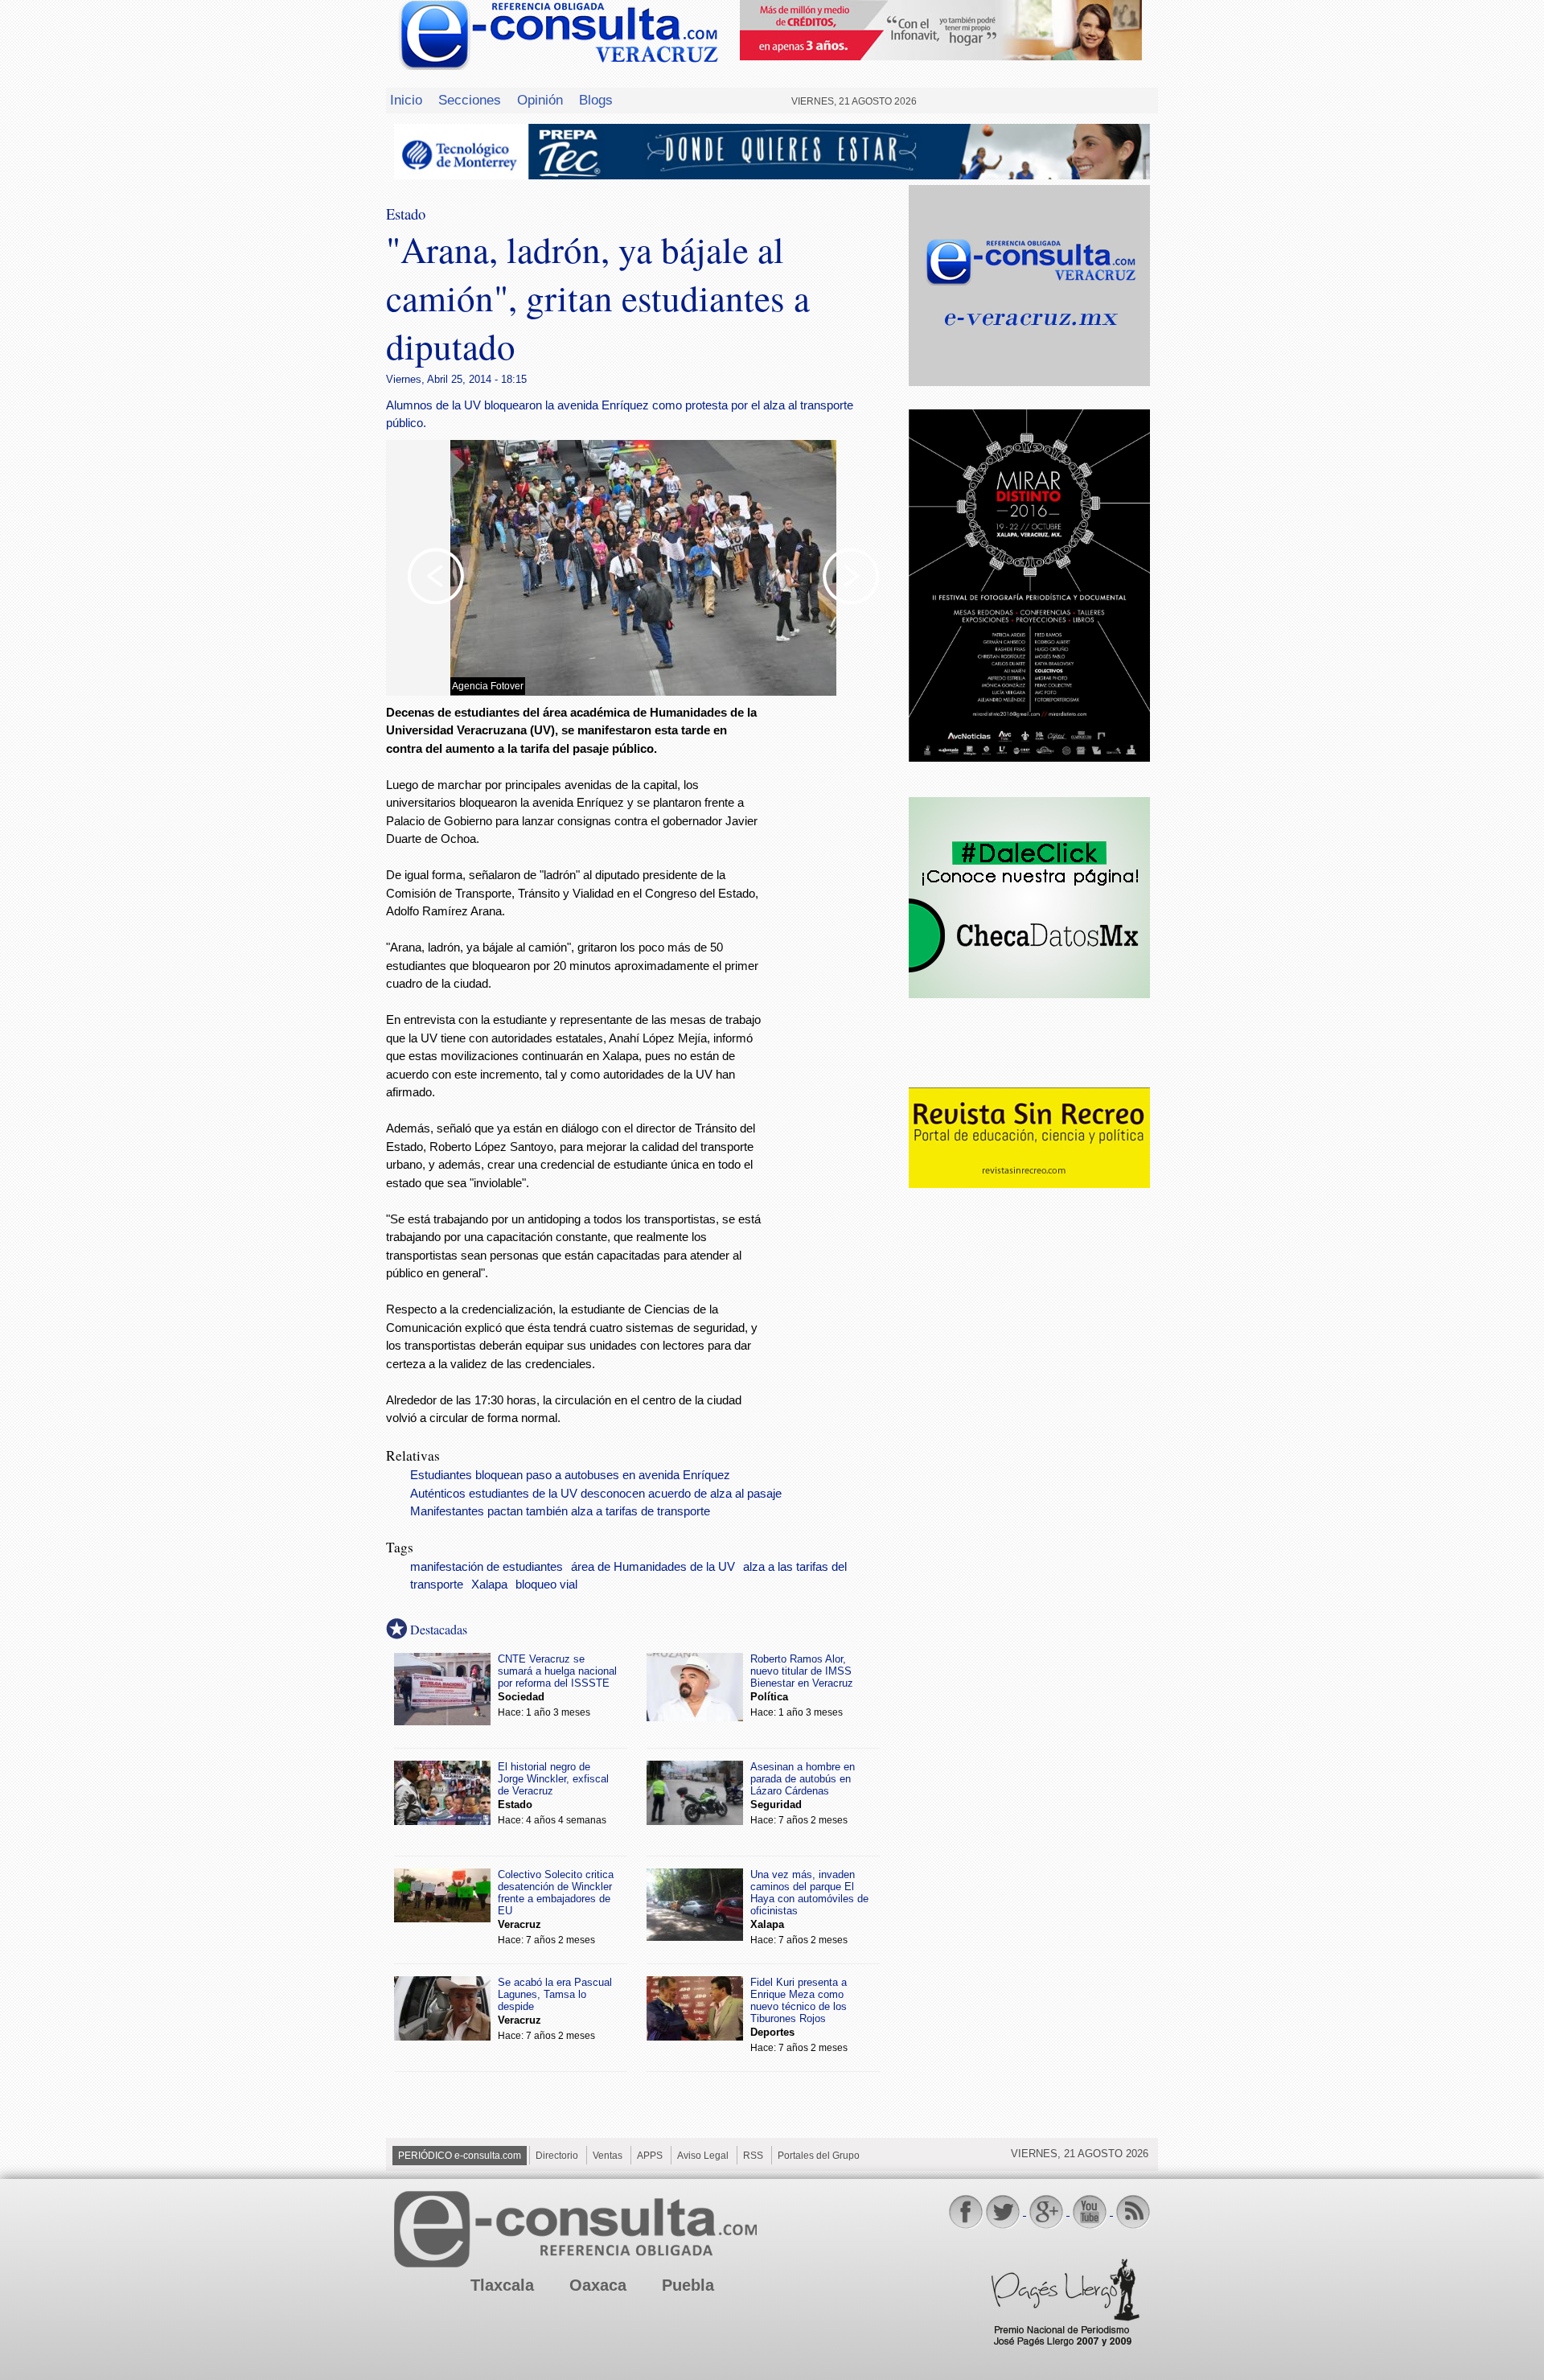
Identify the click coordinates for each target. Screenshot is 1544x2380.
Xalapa (489, 1585)
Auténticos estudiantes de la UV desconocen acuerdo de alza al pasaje (596, 1494)
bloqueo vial (546, 1585)
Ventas (608, 2156)
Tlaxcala (502, 2285)
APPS (650, 2156)
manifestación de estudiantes (487, 1567)
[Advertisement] (836, 963)
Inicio (406, 100)
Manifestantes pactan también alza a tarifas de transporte (560, 1511)
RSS (753, 2156)
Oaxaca (598, 2285)
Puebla (688, 2285)
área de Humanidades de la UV (653, 1567)
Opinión (540, 100)
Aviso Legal (703, 2156)
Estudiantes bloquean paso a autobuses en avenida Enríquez (570, 1475)
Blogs (596, 100)
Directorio (557, 2156)
